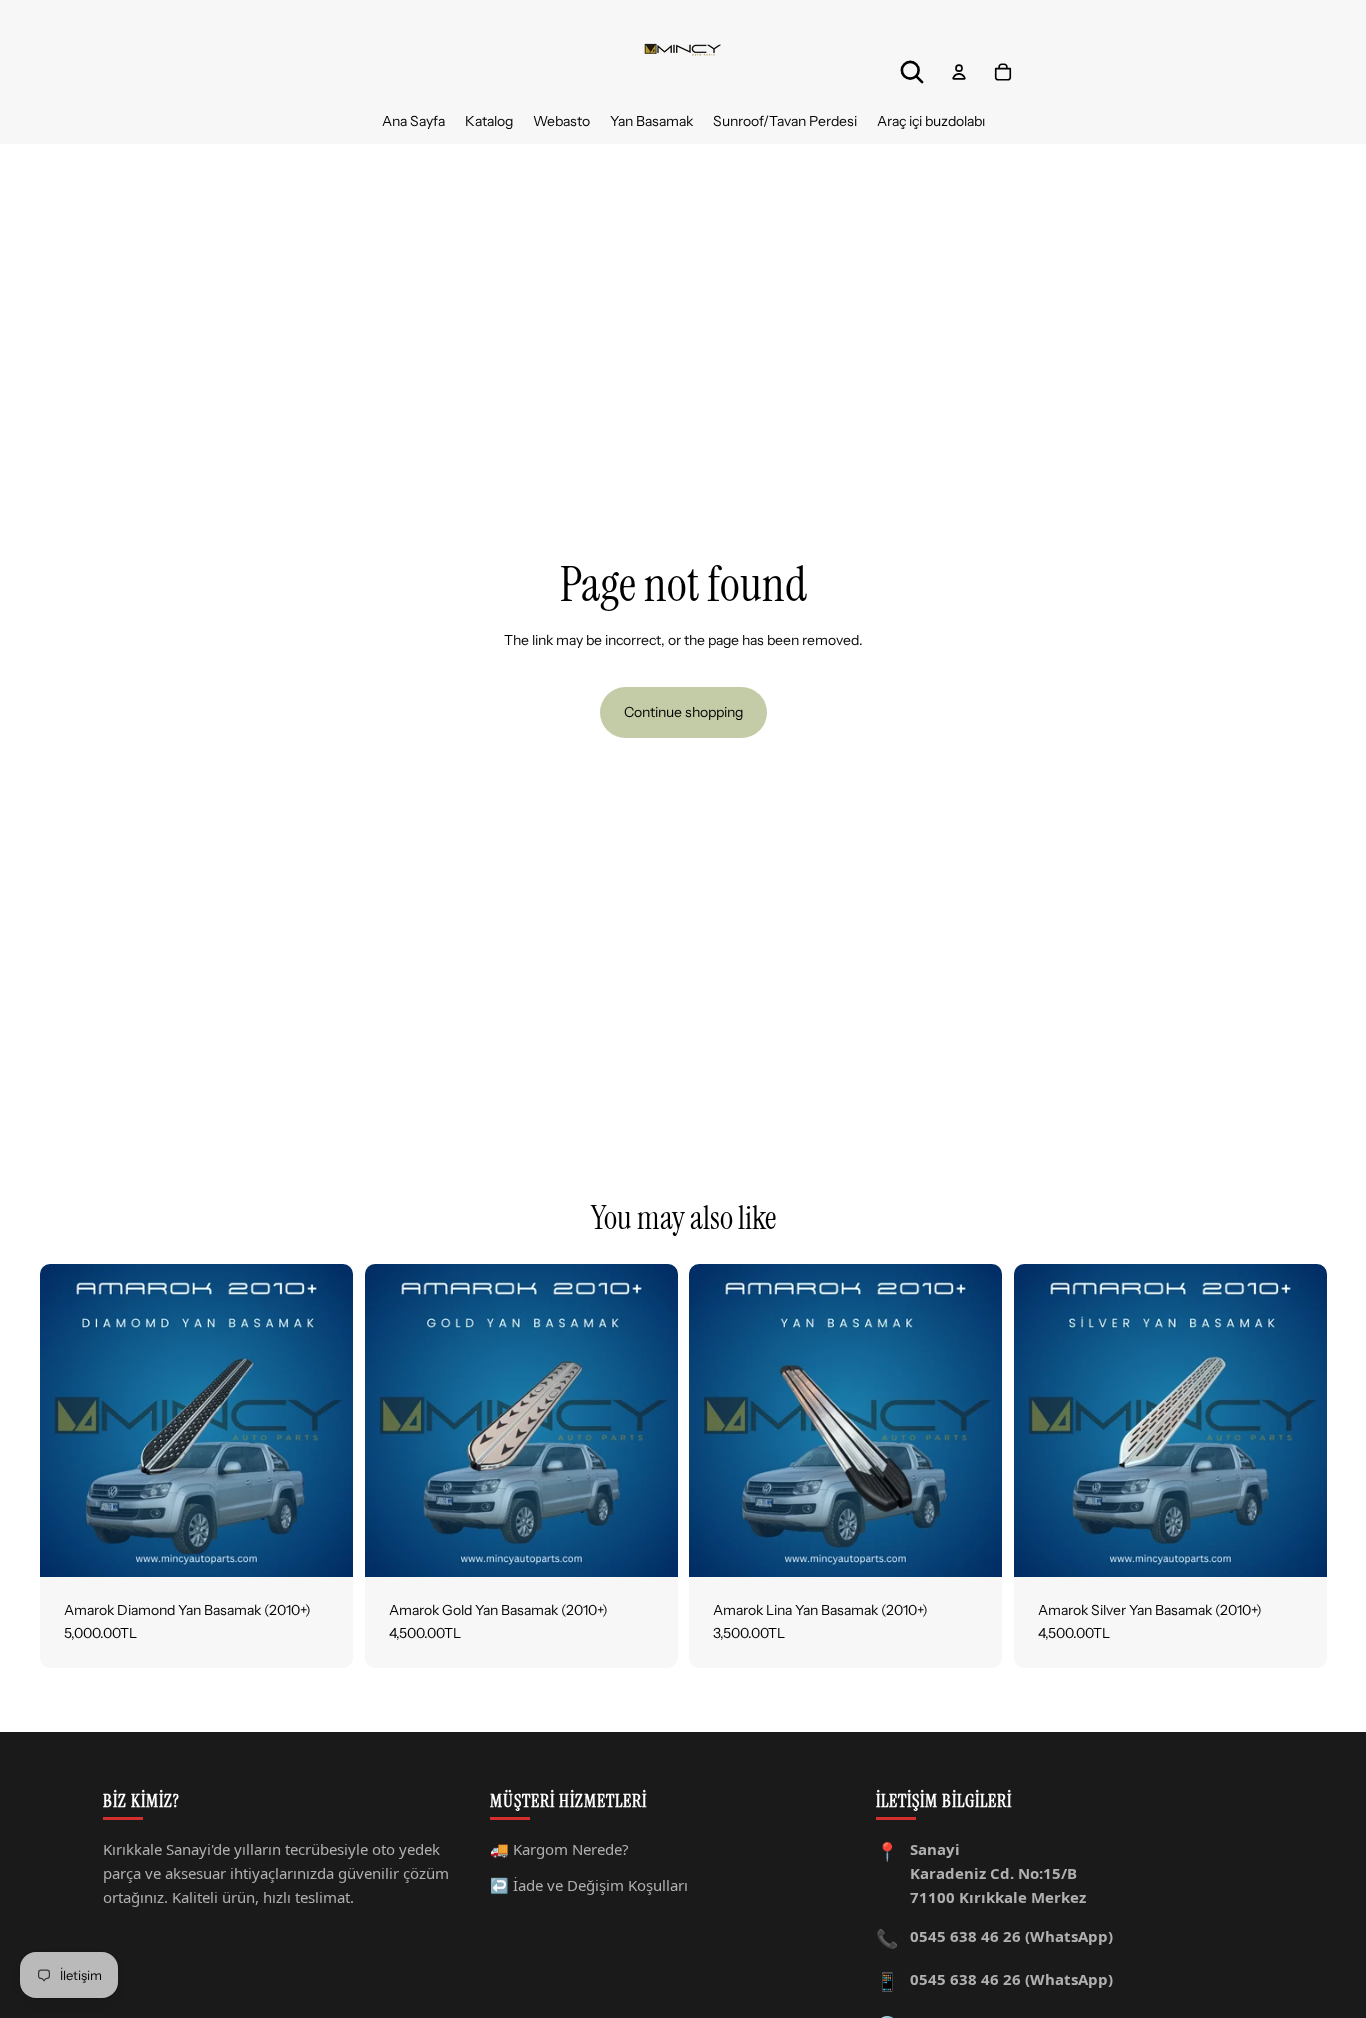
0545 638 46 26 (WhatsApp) (1011, 1936)
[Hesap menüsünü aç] (959, 72)
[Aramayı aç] (912, 72)
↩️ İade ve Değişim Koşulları (589, 1885)
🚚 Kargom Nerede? (559, 1849)
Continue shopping (683, 712)
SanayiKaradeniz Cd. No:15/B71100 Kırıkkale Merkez (998, 1873)
